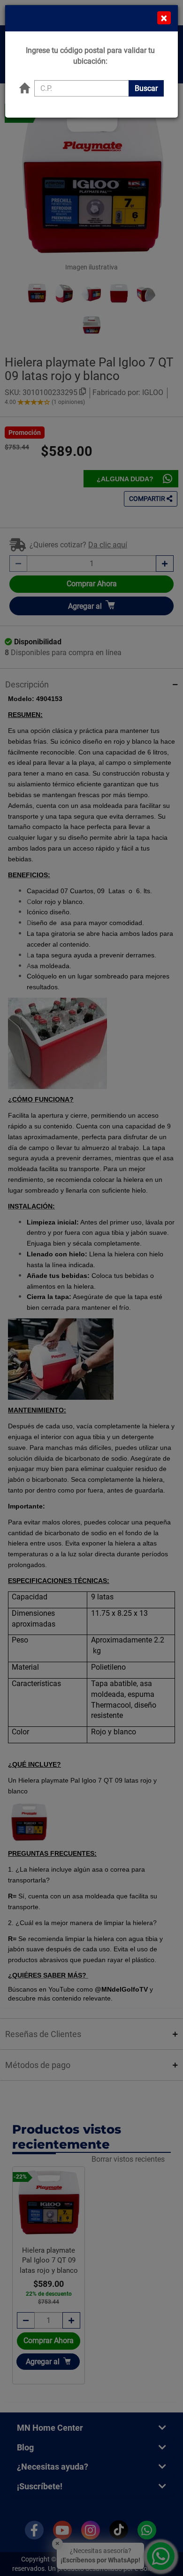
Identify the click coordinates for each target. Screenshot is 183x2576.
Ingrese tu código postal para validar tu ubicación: (90, 56)
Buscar (146, 88)
